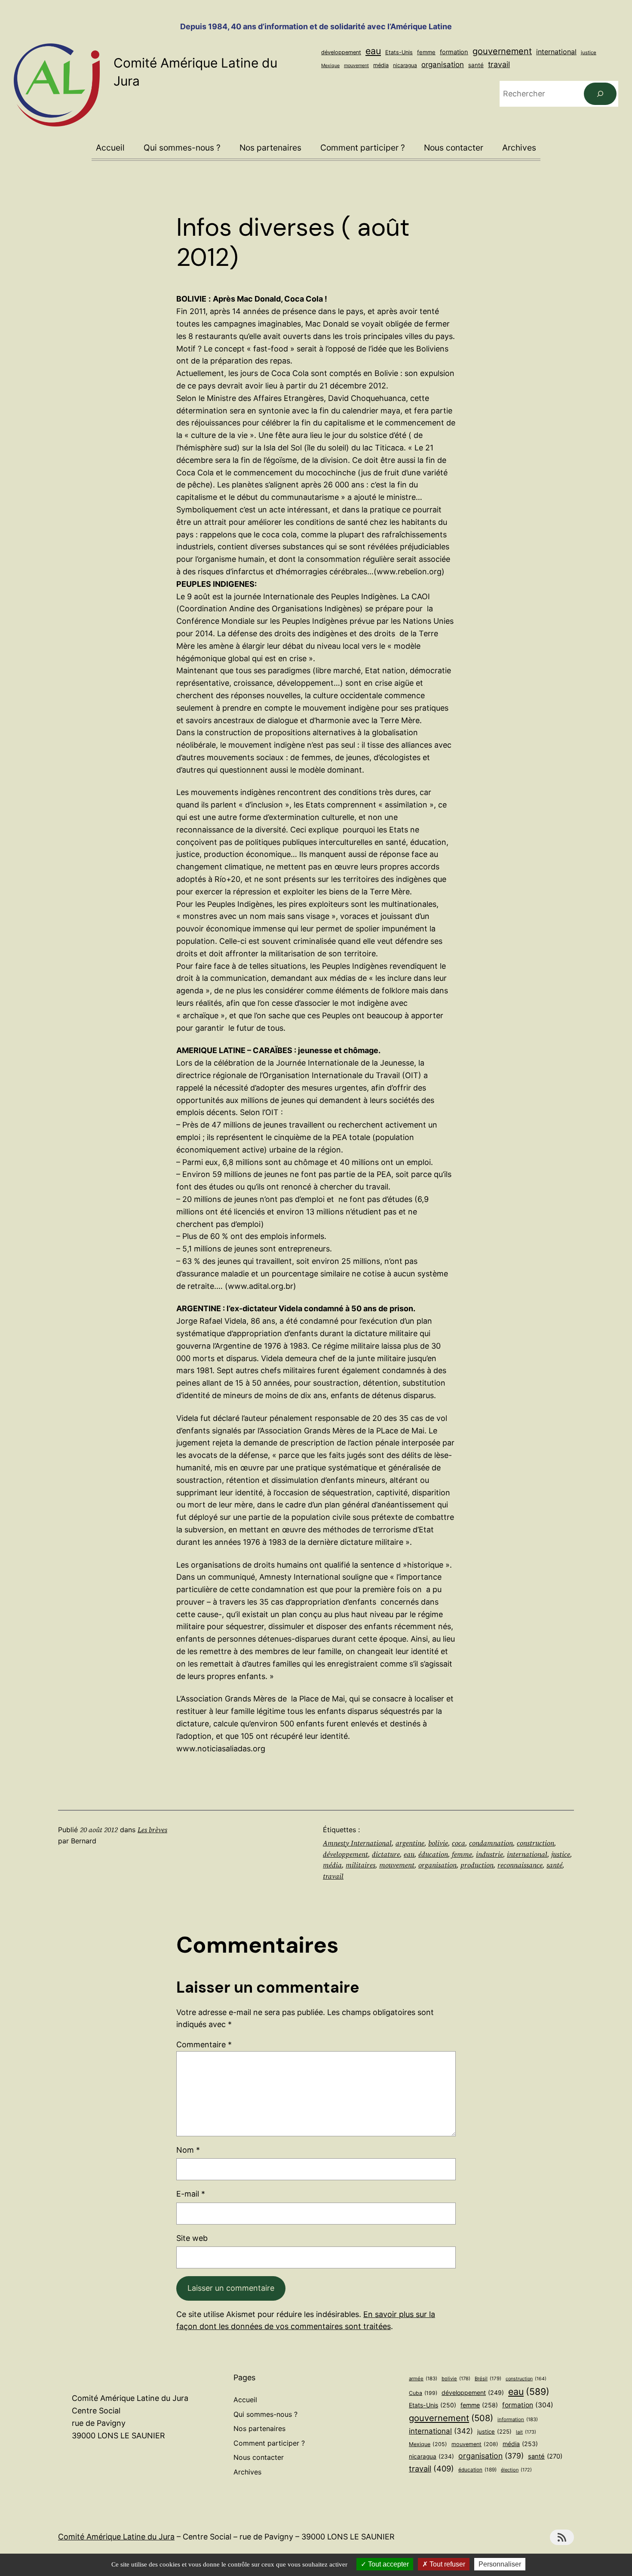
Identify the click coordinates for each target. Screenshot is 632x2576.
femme (426, 52)
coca (459, 1843)
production (477, 1865)
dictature (386, 1854)
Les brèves (152, 1830)
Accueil (110, 148)
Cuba (423, 2393)
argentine (410, 1843)
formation (454, 52)
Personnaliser (500, 2564)
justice (589, 52)
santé (476, 65)
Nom (188, 2150)
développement (341, 52)
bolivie (438, 1843)
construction (535, 1843)
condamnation (491, 1843)
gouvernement (502, 51)
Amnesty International (357, 1843)
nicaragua (405, 65)
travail (499, 64)
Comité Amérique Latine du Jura (116, 2537)
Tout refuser (446, 2564)
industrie (489, 1854)
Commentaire (204, 2044)
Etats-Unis (399, 52)
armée (423, 2379)
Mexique (330, 66)
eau (373, 51)
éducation (433, 1854)
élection (516, 2470)
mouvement (356, 65)
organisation (443, 65)
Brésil (488, 2379)
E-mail (191, 2194)
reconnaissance (520, 1865)
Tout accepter (388, 2564)
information (518, 2419)
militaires (360, 1865)
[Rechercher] (600, 94)
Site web (192, 2238)
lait (526, 2432)
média (381, 65)
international (556, 52)
